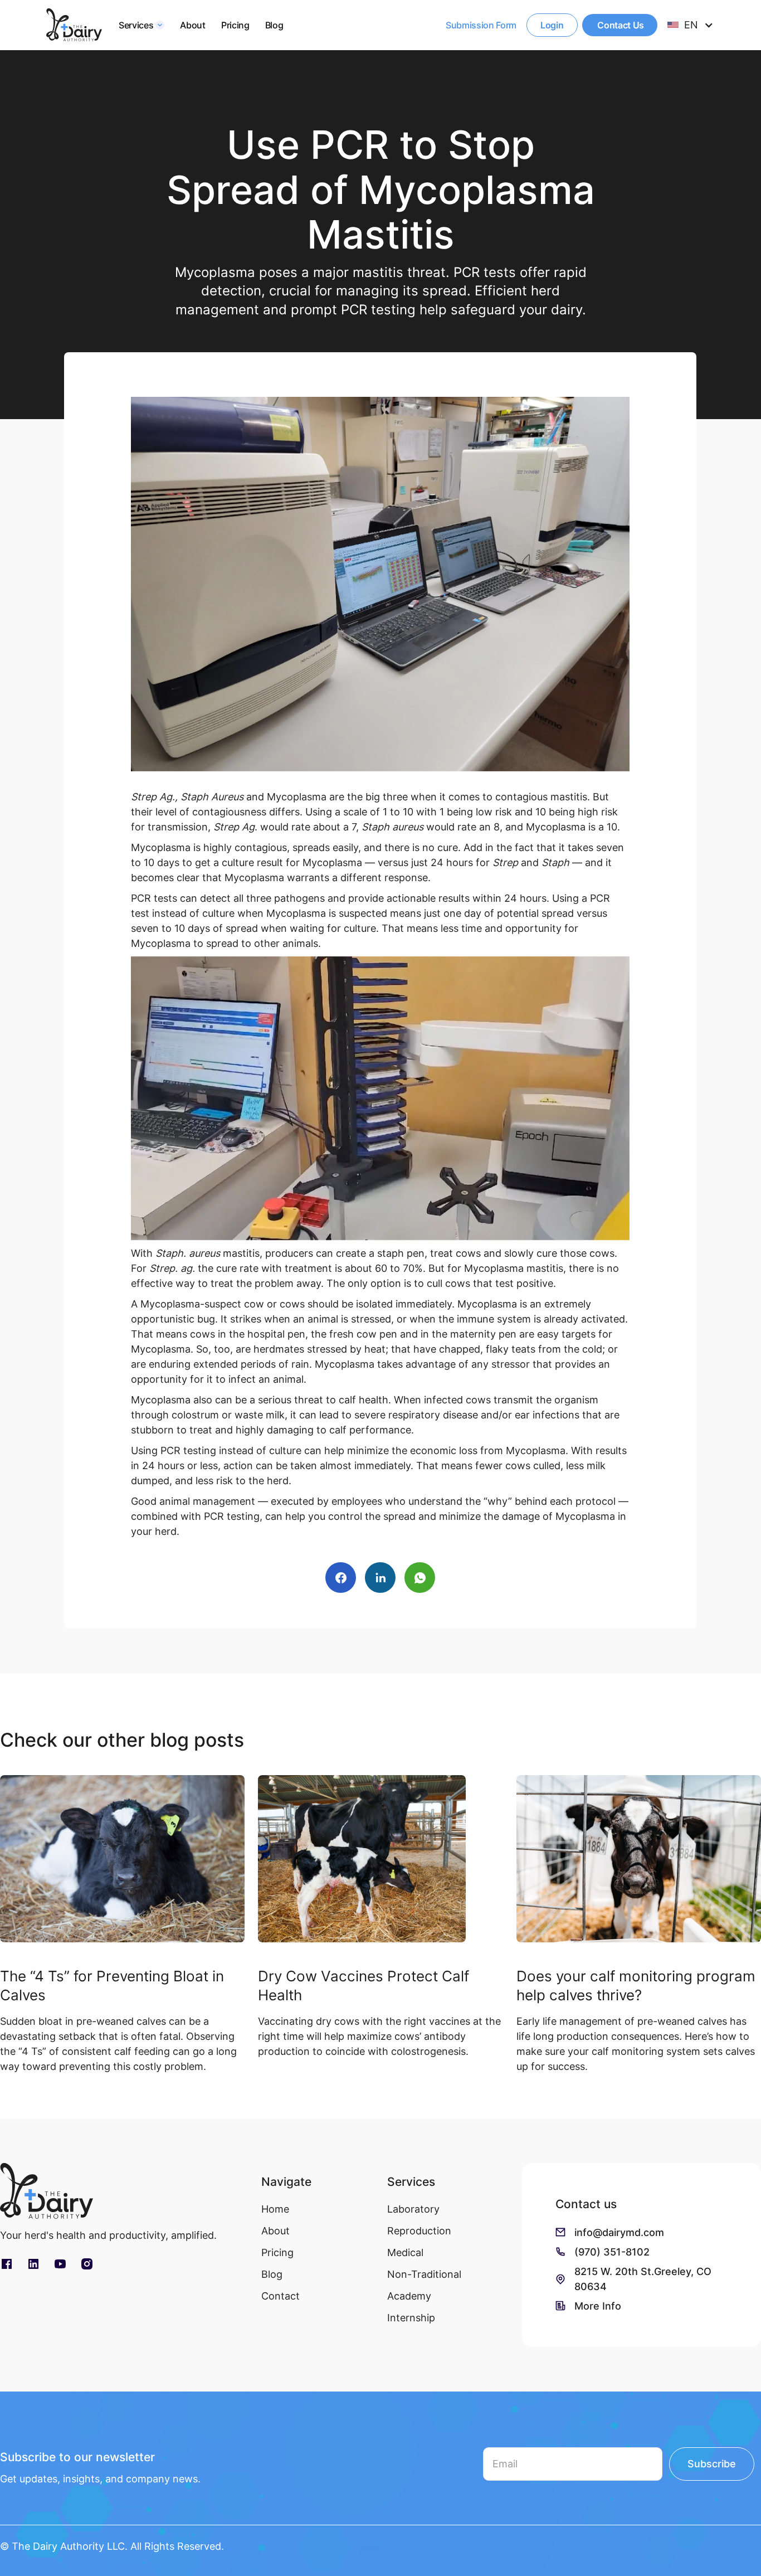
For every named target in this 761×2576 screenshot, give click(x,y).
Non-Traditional (424, 2274)
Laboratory (413, 2209)
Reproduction (419, 2231)
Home (275, 2209)
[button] (142, 25)
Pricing (235, 25)
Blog (274, 25)
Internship (411, 2318)
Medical (405, 2252)
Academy (409, 2296)
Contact (281, 2296)
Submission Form (481, 25)
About (192, 25)
